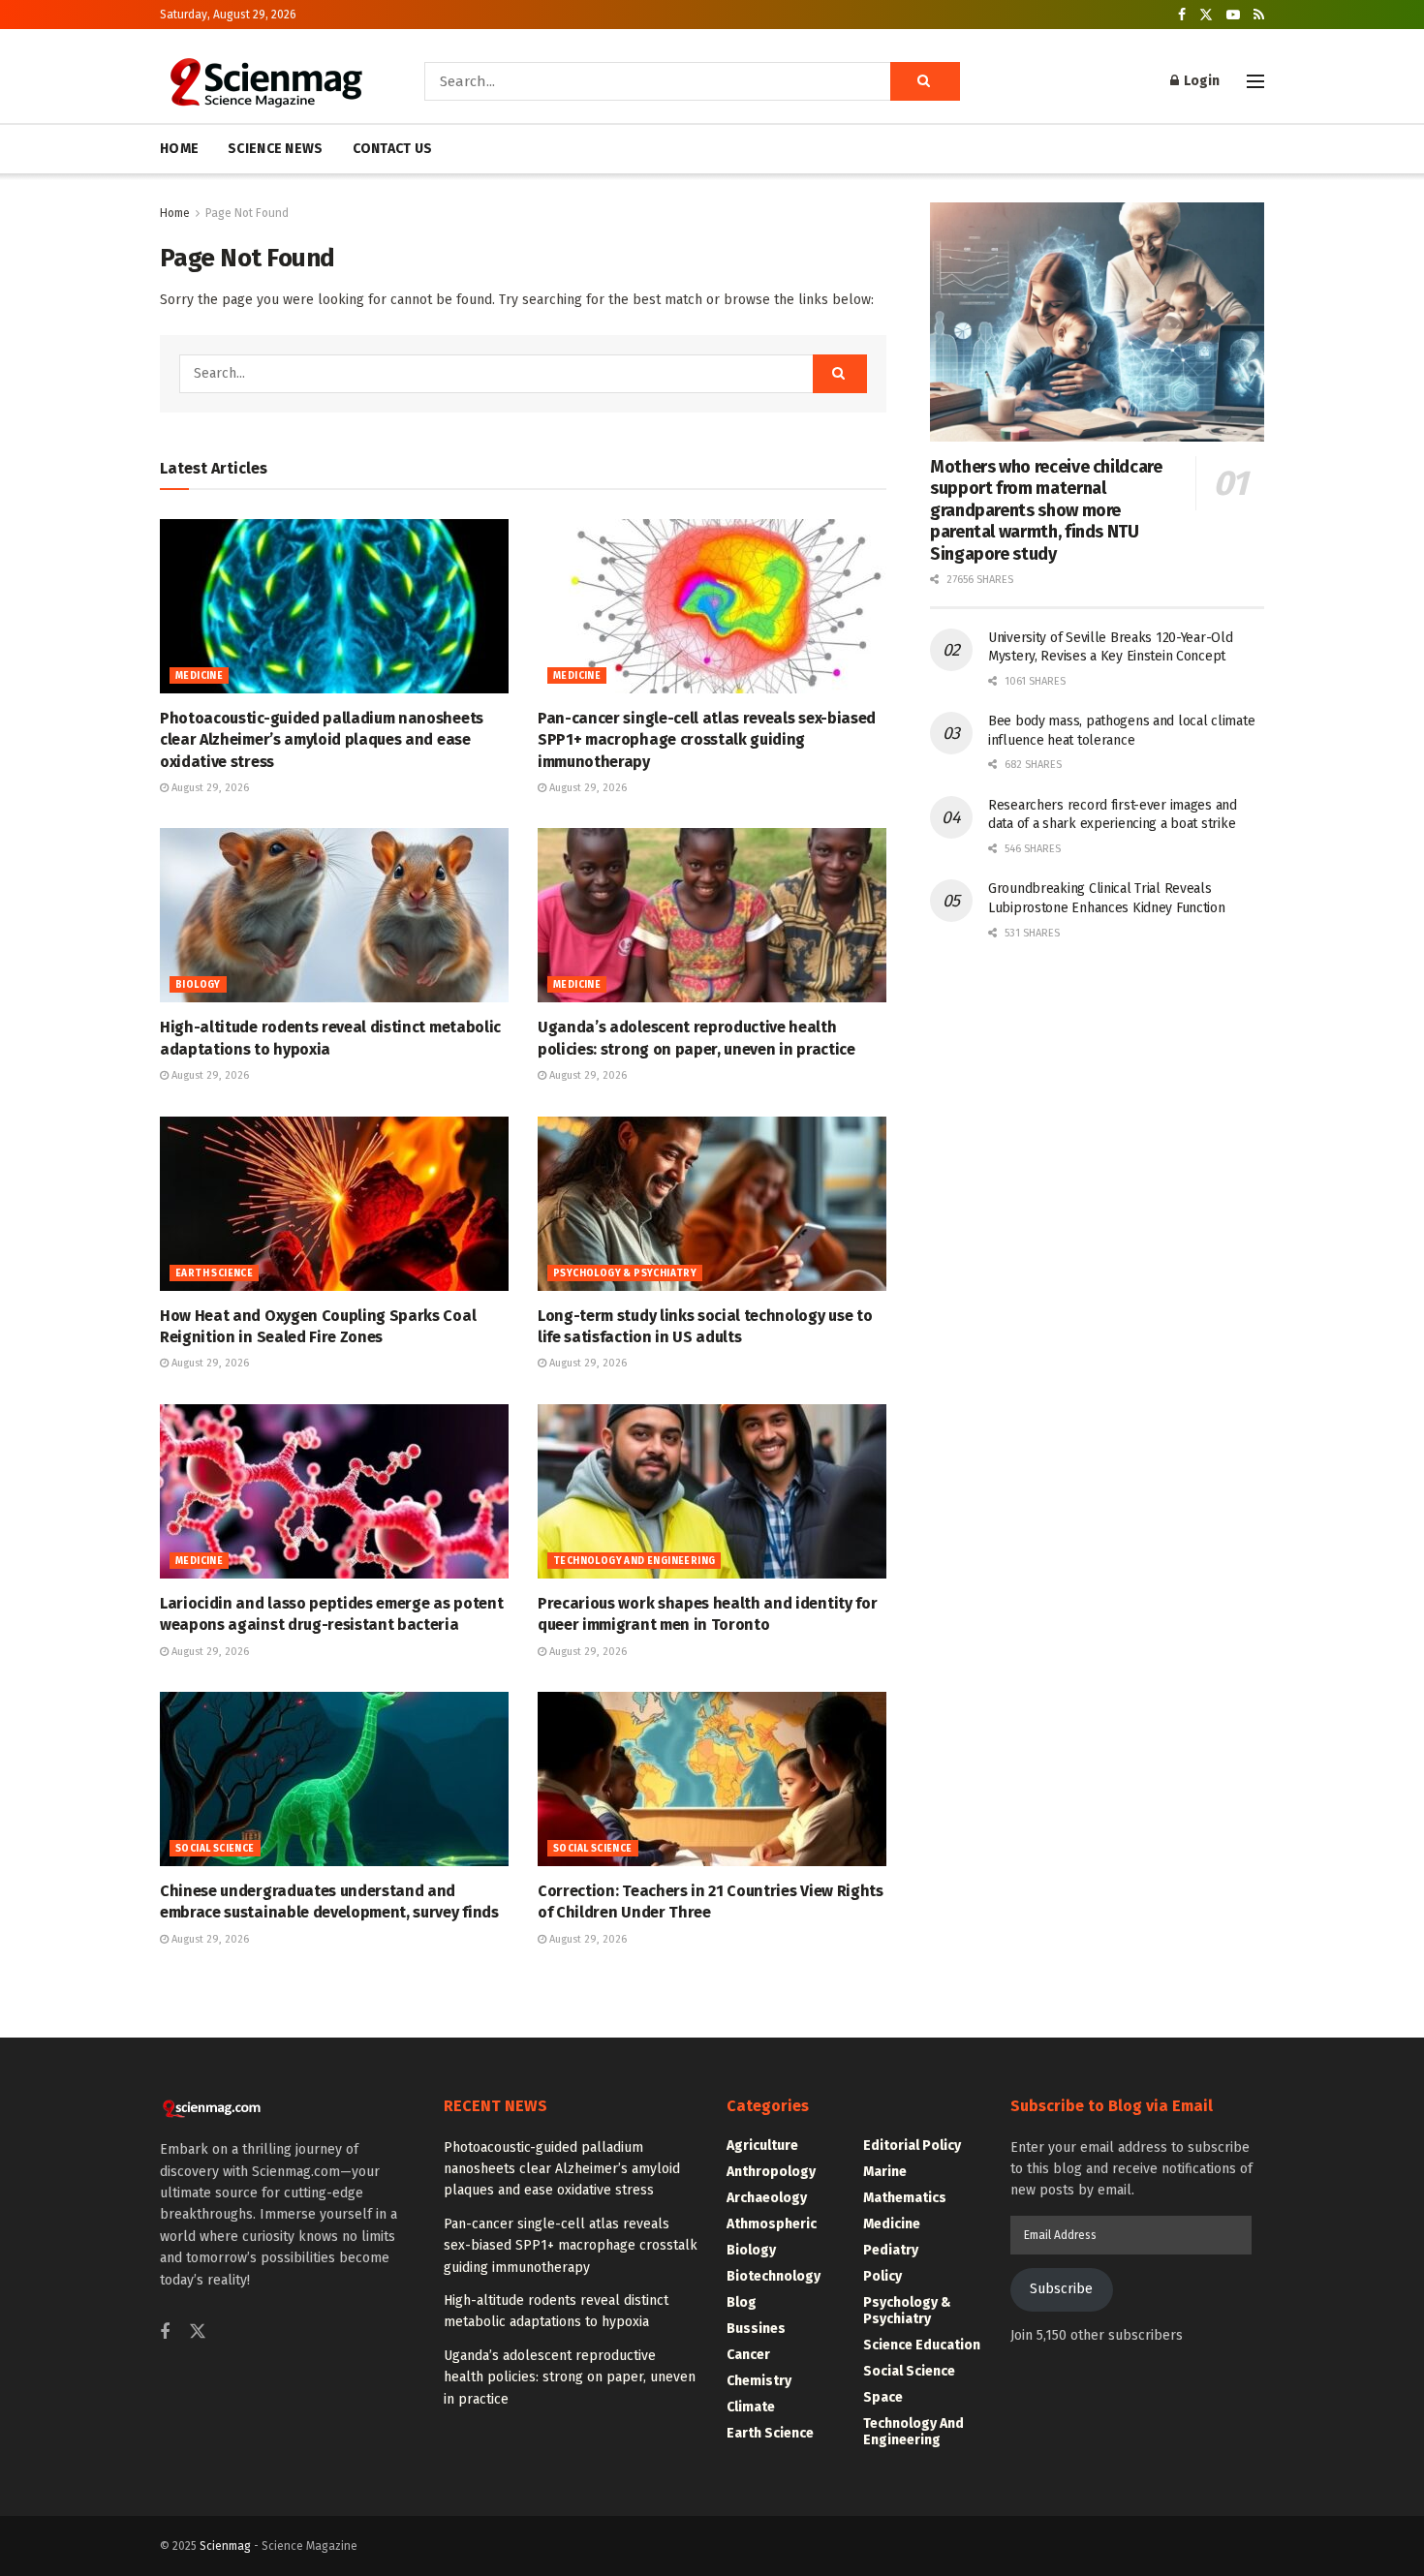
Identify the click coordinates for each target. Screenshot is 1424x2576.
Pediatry (891, 2250)
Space (883, 2397)
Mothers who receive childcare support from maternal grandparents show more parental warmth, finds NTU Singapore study (1046, 510)
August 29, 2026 (209, 788)
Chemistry (759, 2381)
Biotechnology (774, 2276)
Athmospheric (772, 2224)
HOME (179, 149)
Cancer (748, 2355)
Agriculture (762, 2146)
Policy (882, 2276)
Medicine (199, 676)
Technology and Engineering (634, 1561)
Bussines (756, 2329)
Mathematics (905, 2198)
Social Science (215, 1849)
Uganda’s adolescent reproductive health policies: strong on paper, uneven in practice (570, 2377)
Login (1200, 81)
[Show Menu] (1255, 81)
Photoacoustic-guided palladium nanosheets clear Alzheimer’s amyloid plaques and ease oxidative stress (322, 740)
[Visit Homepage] (265, 81)
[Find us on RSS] (1259, 15)
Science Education (922, 2345)
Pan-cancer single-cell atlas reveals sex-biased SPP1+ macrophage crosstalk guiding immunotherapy (707, 740)
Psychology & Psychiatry (625, 1273)
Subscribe (1061, 2289)
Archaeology (767, 2198)
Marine (885, 2172)
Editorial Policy (912, 2146)
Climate (751, 2407)
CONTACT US (393, 149)
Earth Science (214, 1273)
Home (175, 213)
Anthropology (771, 2172)
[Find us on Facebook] (1182, 15)
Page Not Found (247, 213)
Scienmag (225, 2546)
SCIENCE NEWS (275, 149)
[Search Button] (925, 81)
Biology (198, 985)
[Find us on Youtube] (1233, 15)
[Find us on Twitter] (1206, 15)
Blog (742, 2302)
